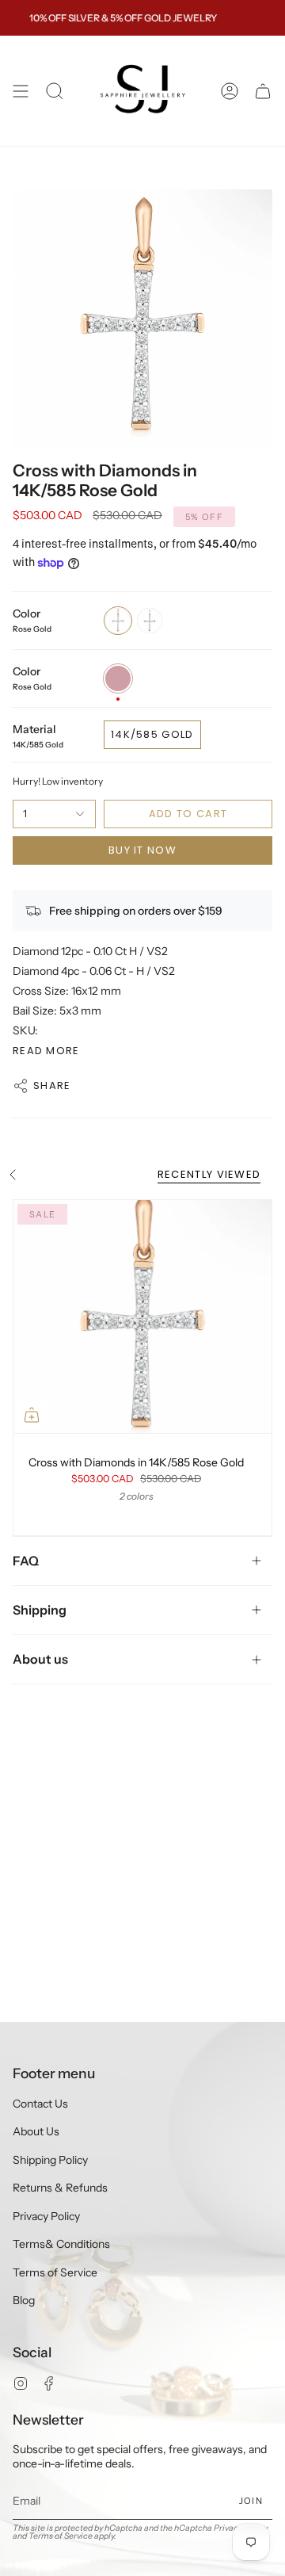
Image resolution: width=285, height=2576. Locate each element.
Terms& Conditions (61, 2244)
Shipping (40, 1610)
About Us (36, 2131)
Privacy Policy (46, 2216)
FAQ (26, 1561)
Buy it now (142, 850)
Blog (24, 2300)
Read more (46, 1051)
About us (40, 1659)
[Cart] (263, 91)
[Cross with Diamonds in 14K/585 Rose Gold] (142, 1316)
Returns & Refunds (60, 2188)
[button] (55, 91)
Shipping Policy (50, 2160)
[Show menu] (21, 91)
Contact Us (40, 2104)
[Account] (230, 91)
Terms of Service (55, 2272)
